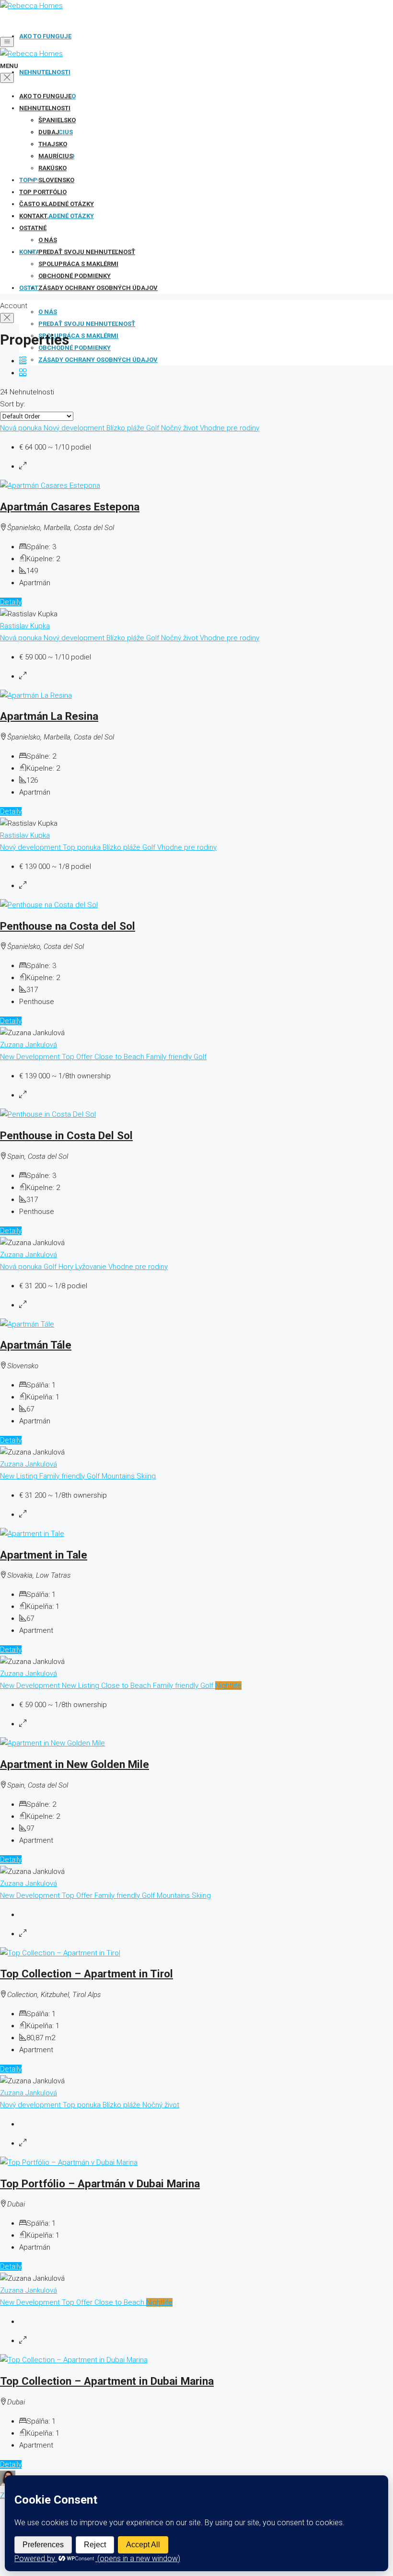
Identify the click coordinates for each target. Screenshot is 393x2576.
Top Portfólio (43, 192)
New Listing (20, 1476)
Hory (67, 1267)
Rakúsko (52, 168)
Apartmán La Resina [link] (49, 716)
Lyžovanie (92, 1267)
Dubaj (49, 132)
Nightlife (228, 1686)
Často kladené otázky (57, 216)
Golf (154, 428)
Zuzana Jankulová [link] (29, 1045)
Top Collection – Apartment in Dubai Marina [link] (107, 2381)
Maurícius (56, 156)
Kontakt (33, 216)
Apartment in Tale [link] (44, 1555)
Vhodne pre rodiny (230, 428)
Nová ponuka (22, 428)
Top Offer (78, 1057)
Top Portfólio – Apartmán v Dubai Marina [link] (100, 2183)
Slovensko (56, 180)
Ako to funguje (45, 36)
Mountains (119, 1476)
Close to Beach (120, 1057)
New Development (31, 1057)
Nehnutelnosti (45, 72)
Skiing (146, 1476)
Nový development (75, 428)
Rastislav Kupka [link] (25, 626)
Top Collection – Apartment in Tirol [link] (87, 1974)
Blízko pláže (126, 428)
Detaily (11, 602)
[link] (50, 485)
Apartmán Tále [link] (36, 1345)
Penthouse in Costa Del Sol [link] (66, 1135)
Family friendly (170, 1057)
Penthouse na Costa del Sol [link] (68, 926)
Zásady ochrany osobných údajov (98, 360)
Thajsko (53, 144)
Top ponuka (83, 847)
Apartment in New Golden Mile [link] (75, 1764)
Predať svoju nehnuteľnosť (87, 324)
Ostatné (33, 228)
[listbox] (37, 416)
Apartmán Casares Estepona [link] (70, 507)
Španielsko (57, 120)
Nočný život (180, 428)
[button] (23, 361)
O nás (48, 312)
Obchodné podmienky (75, 348)
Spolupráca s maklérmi (78, 336)
